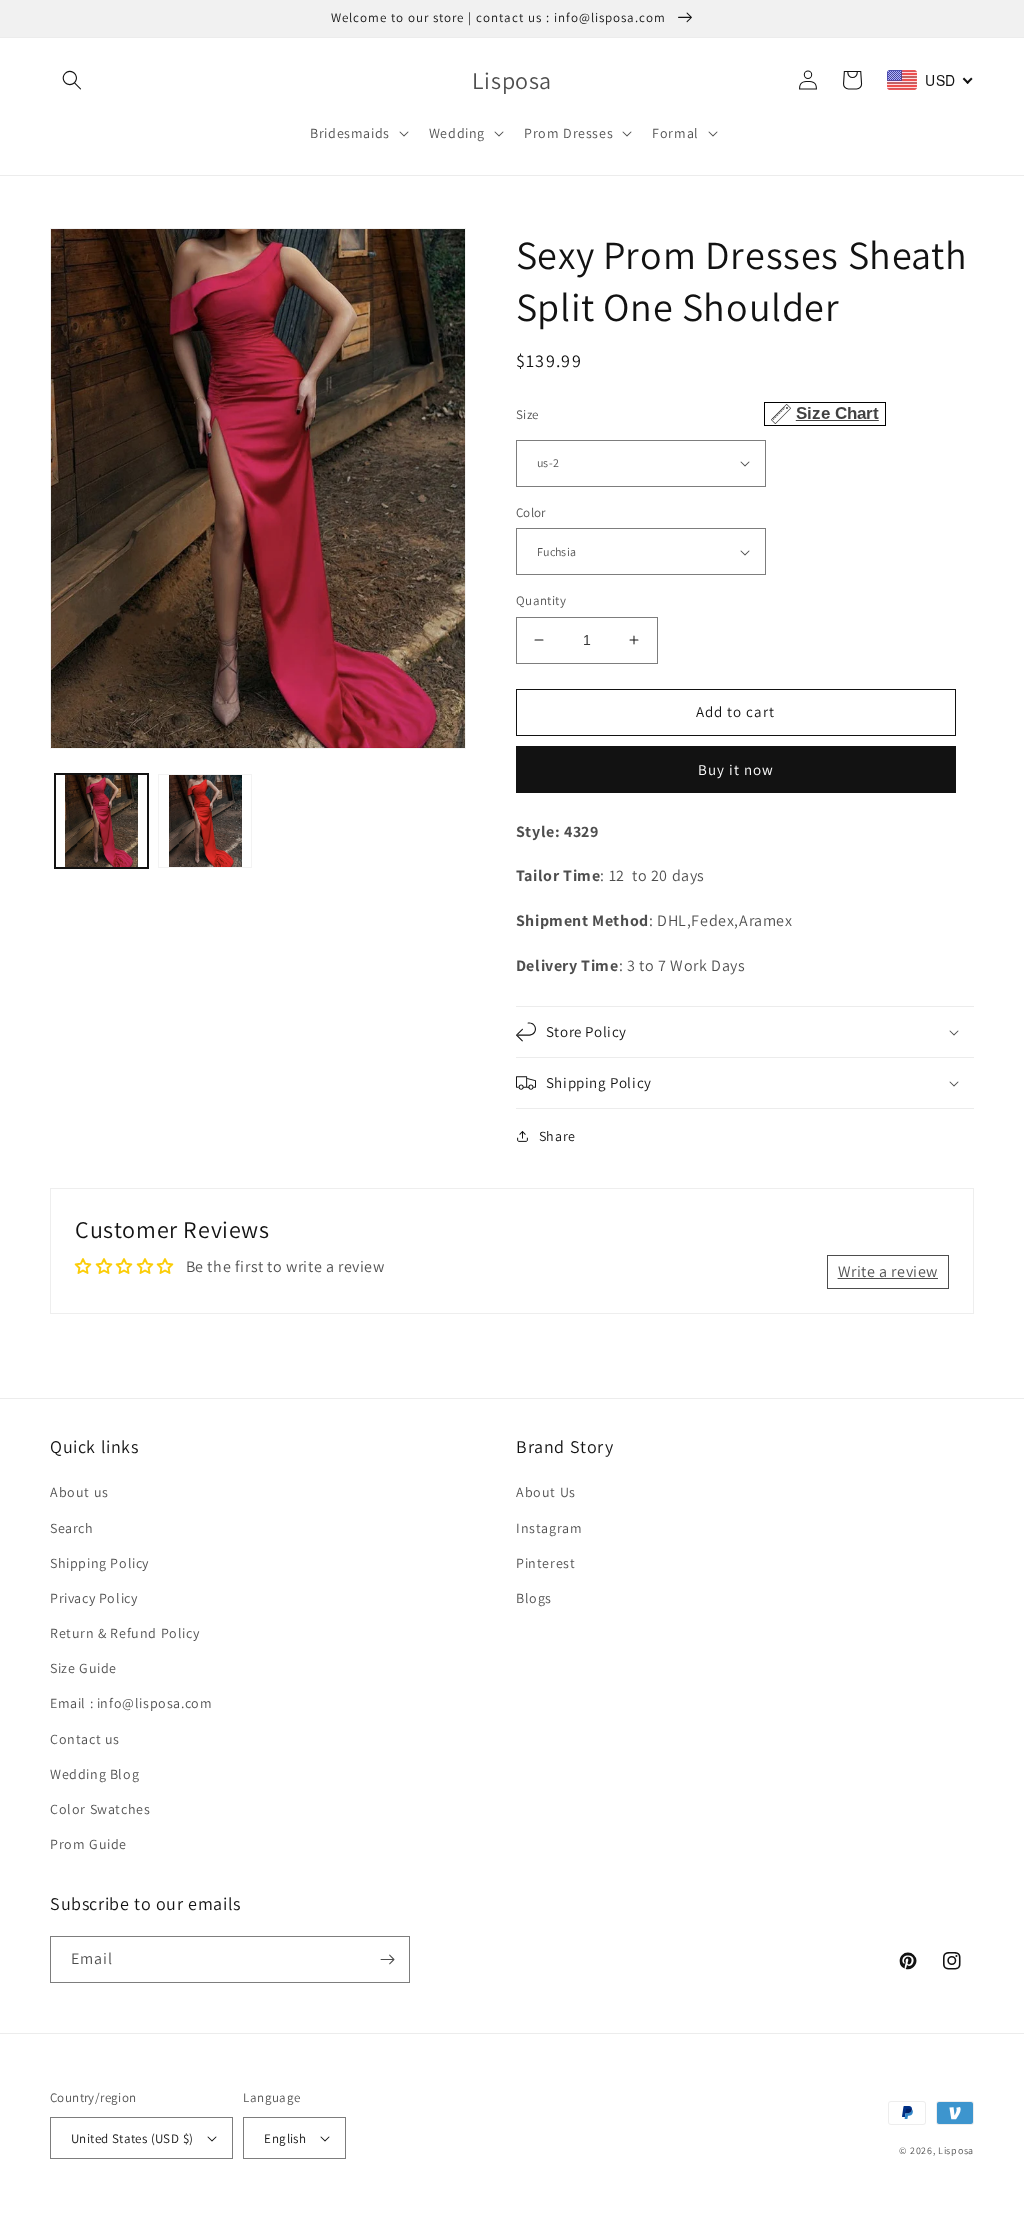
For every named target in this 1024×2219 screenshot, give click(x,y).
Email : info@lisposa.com (131, 1703)
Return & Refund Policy (124, 1633)
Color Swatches (100, 1809)
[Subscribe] (387, 1959)
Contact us (85, 1739)
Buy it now (736, 769)
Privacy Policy (93, 1598)
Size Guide (83, 1668)
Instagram (549, 1528)
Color (531, 512)
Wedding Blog (94, 1774)
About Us (546, 1492)
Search (72, 1528)
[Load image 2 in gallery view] (204, 820)
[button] (72, 80)
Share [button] (557, 1136)
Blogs (534, 1598)
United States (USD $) (132, 2138)
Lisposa (956, 2150)
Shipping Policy (99, 1563)
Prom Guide (88, 1844)
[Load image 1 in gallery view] (101, 820)
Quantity (541, 600)
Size (697, 413)
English (285, 2138)
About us (79, 1492)
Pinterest (545, 1563)
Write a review (888, 1271)
